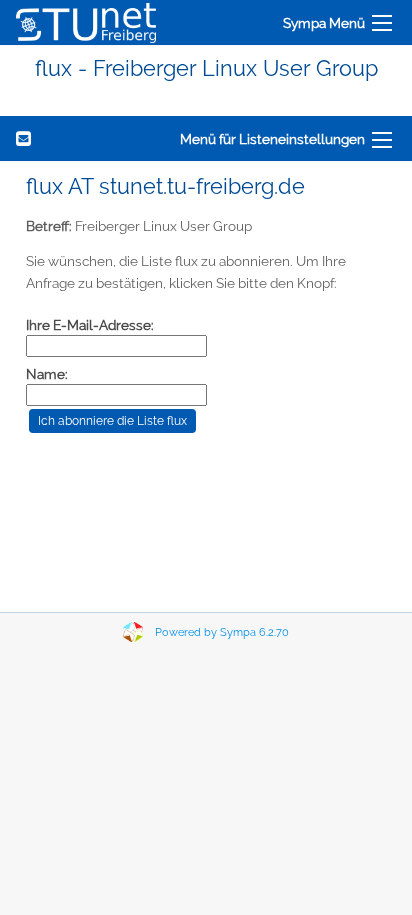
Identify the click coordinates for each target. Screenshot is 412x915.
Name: (47, 374)
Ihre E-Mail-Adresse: (90, 325)
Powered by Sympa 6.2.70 (222, 632)
